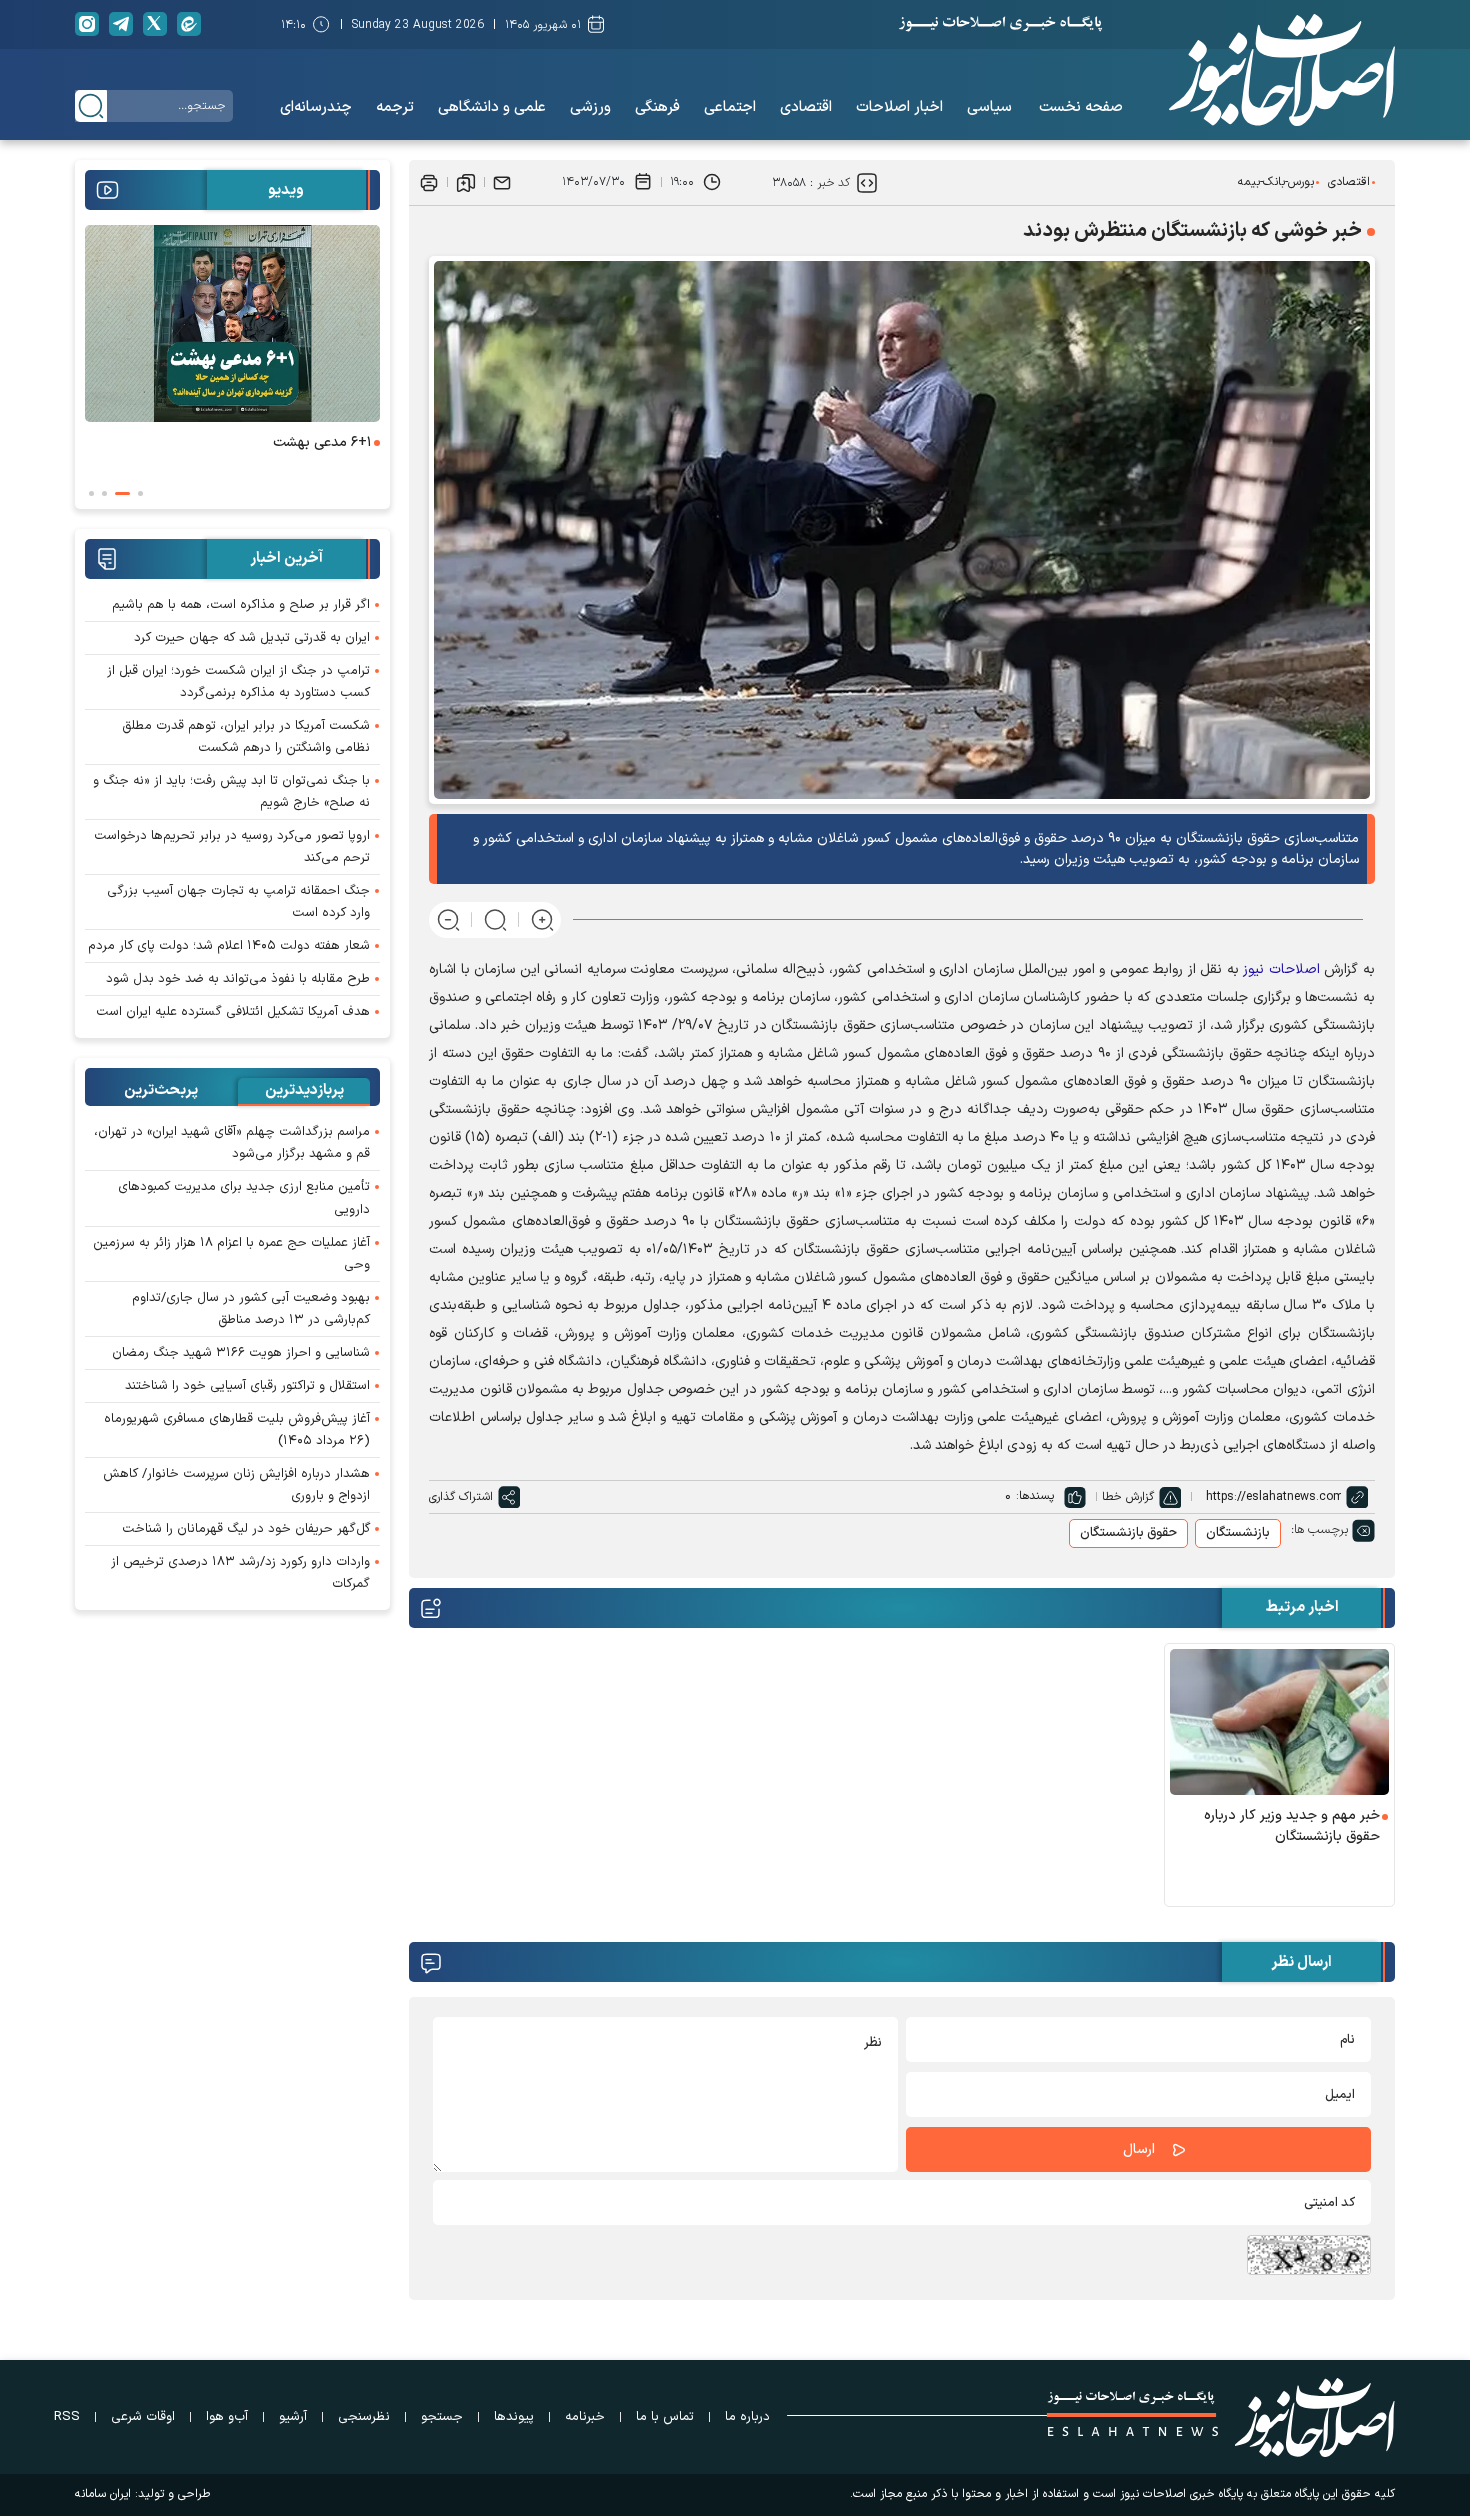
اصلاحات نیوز (1281, 969)
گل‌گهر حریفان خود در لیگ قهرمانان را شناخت (246, 1529)
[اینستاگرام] (87, 24)
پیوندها (514, 2417)
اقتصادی (1349, 182)
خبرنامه (585, 2417)
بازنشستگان (1238, 1533)
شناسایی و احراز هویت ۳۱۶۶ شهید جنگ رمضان (241, 1353)
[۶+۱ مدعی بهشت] (232, 323)
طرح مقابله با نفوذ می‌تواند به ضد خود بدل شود (238, 979)
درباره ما (747, 2417)
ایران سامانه (103, 2494)
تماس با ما (665, 2417)
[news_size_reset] (495, 919)
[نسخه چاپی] (429, 182)
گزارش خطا (1128, 1497)
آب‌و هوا (227, 2417)
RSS (67, 2417)
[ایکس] (155, 24)
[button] (140, 493)
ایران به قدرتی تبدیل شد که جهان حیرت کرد (252, 638)
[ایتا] (189, 24)
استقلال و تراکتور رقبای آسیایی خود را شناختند (247, 1386)
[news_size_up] (542, 919)
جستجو (442, 2417)
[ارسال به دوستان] (502, 182)
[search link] (91, 106)
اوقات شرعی (143, 2417)
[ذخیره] (466, 182)
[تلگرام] (121, 24)
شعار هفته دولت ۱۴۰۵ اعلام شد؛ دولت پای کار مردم (229, 946)
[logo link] (1282, 70)
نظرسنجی (364, 2417)
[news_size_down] (448, 919)
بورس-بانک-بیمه (1276, 182)
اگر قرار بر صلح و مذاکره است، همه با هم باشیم (241, 605)
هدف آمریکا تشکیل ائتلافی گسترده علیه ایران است (233, 1012)
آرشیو (293, 2417)
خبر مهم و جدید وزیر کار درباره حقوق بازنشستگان (1292, 1826)
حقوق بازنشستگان (1128, 1533)
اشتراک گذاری (461, 1497)
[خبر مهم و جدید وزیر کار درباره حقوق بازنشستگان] (1280, 1722)
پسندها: (1035, 1496)
